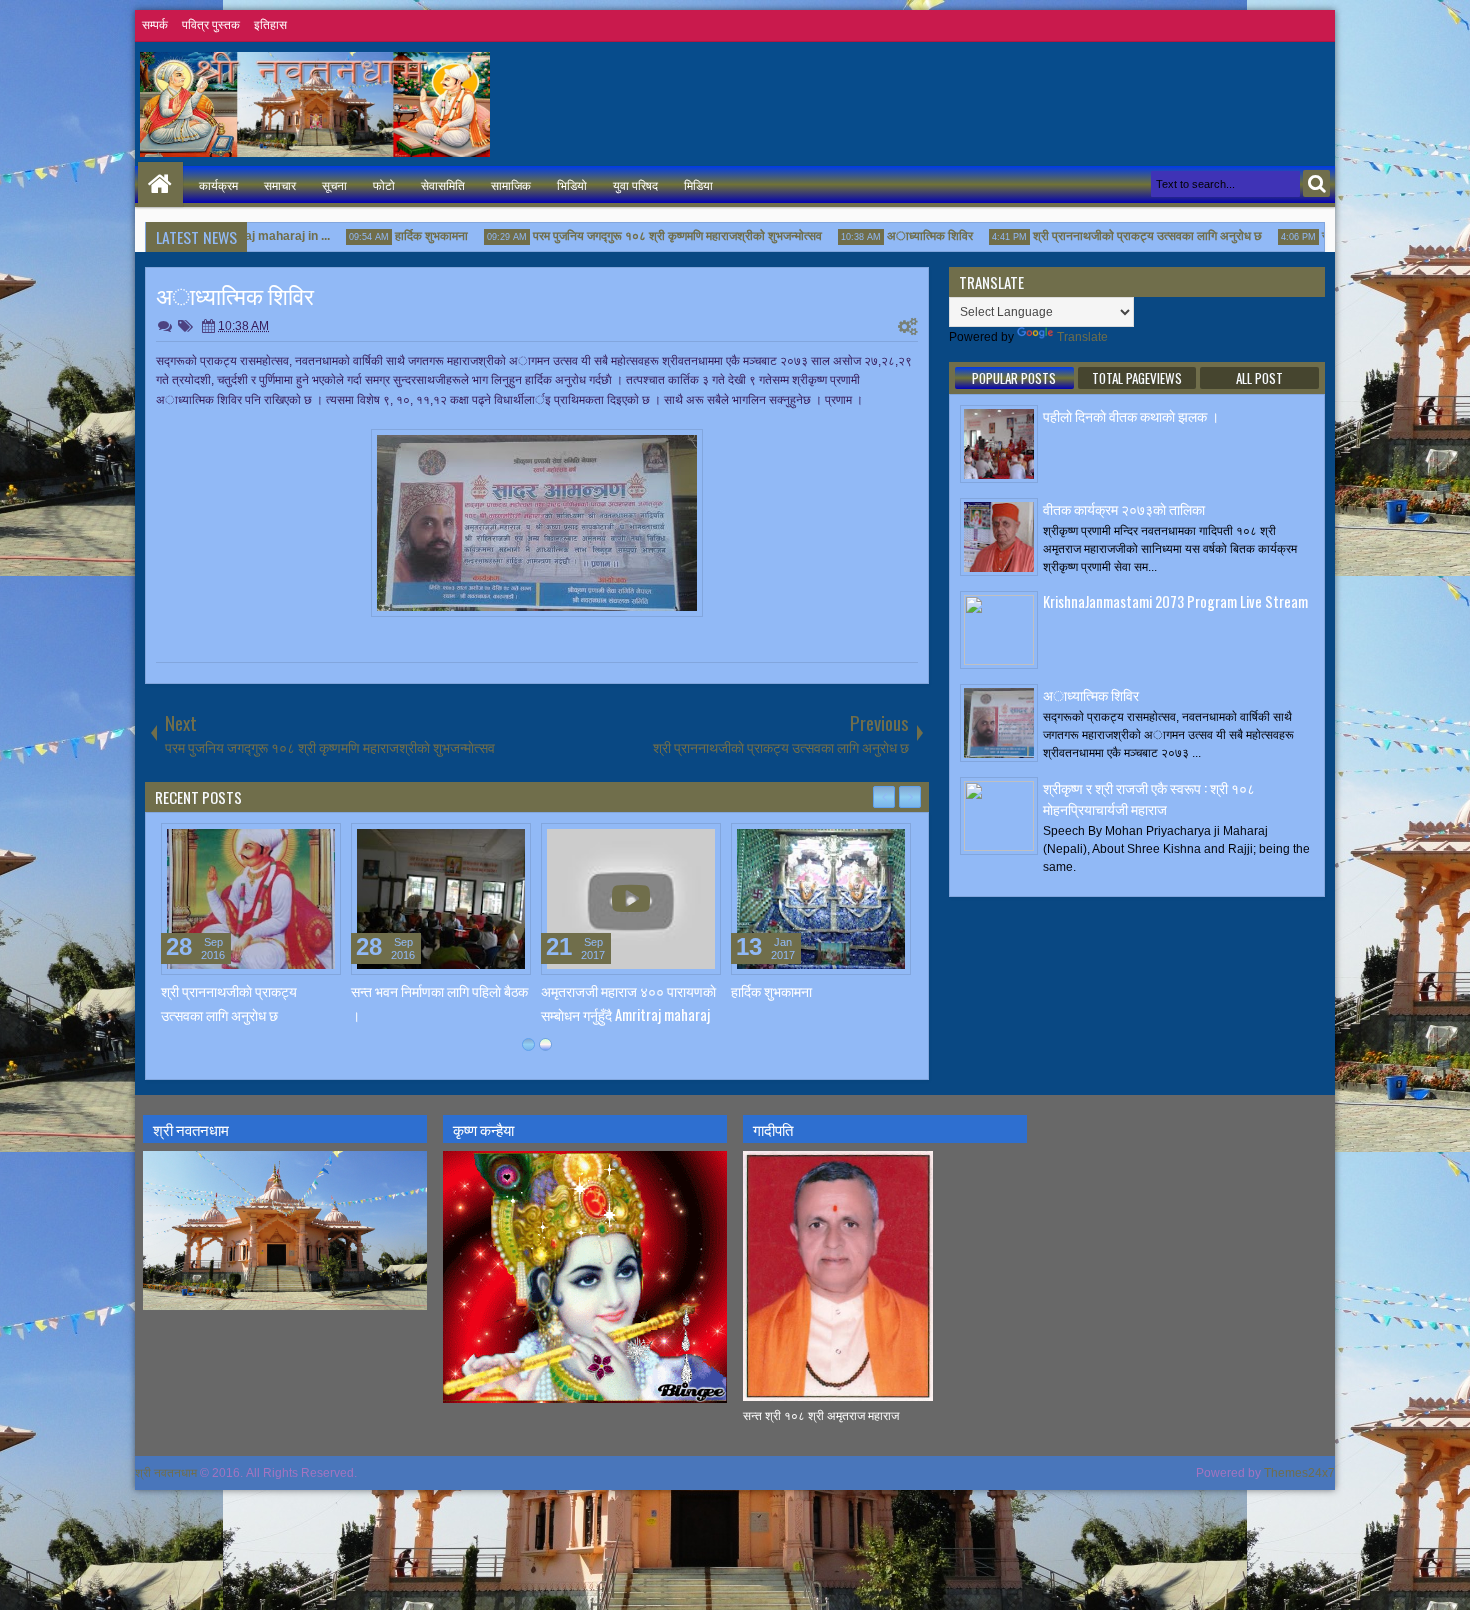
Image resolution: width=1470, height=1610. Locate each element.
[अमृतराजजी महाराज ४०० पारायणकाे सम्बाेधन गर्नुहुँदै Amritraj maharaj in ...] (631, 899)
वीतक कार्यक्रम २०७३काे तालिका (1124, 508)
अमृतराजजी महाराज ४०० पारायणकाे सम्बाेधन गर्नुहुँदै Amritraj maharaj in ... (628, 1013)
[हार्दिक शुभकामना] (821, 899)
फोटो (384, 184)
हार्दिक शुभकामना (402, 236)
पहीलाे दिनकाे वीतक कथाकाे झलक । (1131, 415)
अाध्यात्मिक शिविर (901, 236)
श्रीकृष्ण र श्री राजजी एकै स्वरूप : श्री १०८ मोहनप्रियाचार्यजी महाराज (1149, 798)
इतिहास (270, 25)
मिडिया (698, 184)
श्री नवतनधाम (166, 1473)
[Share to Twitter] (297, 843)
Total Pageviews (1137, 378)
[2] (545, 1044)
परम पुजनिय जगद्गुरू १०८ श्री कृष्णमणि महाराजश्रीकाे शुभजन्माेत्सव (648, 236)
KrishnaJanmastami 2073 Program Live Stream (1175, 601)
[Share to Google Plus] (319, 843)
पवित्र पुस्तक (211, 25)
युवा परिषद (635, 184)
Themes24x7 (1299, 1473)
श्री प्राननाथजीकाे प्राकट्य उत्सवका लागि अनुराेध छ (1118, 236)
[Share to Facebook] (275, 843)
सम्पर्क (155, 25)
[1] (528, 1044)
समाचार (280, 184)
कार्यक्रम (218, 184)
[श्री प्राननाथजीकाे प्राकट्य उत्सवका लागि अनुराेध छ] (251, 899)
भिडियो (572, 184)
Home (160, 184)
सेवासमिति (443, 184)
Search (1316, 183)
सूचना (334, 184)
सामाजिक (511, 184)
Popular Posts (1014, 378)
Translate (1082, 337)
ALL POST (1259, 378)
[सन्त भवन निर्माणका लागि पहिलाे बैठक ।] (441, 899)
